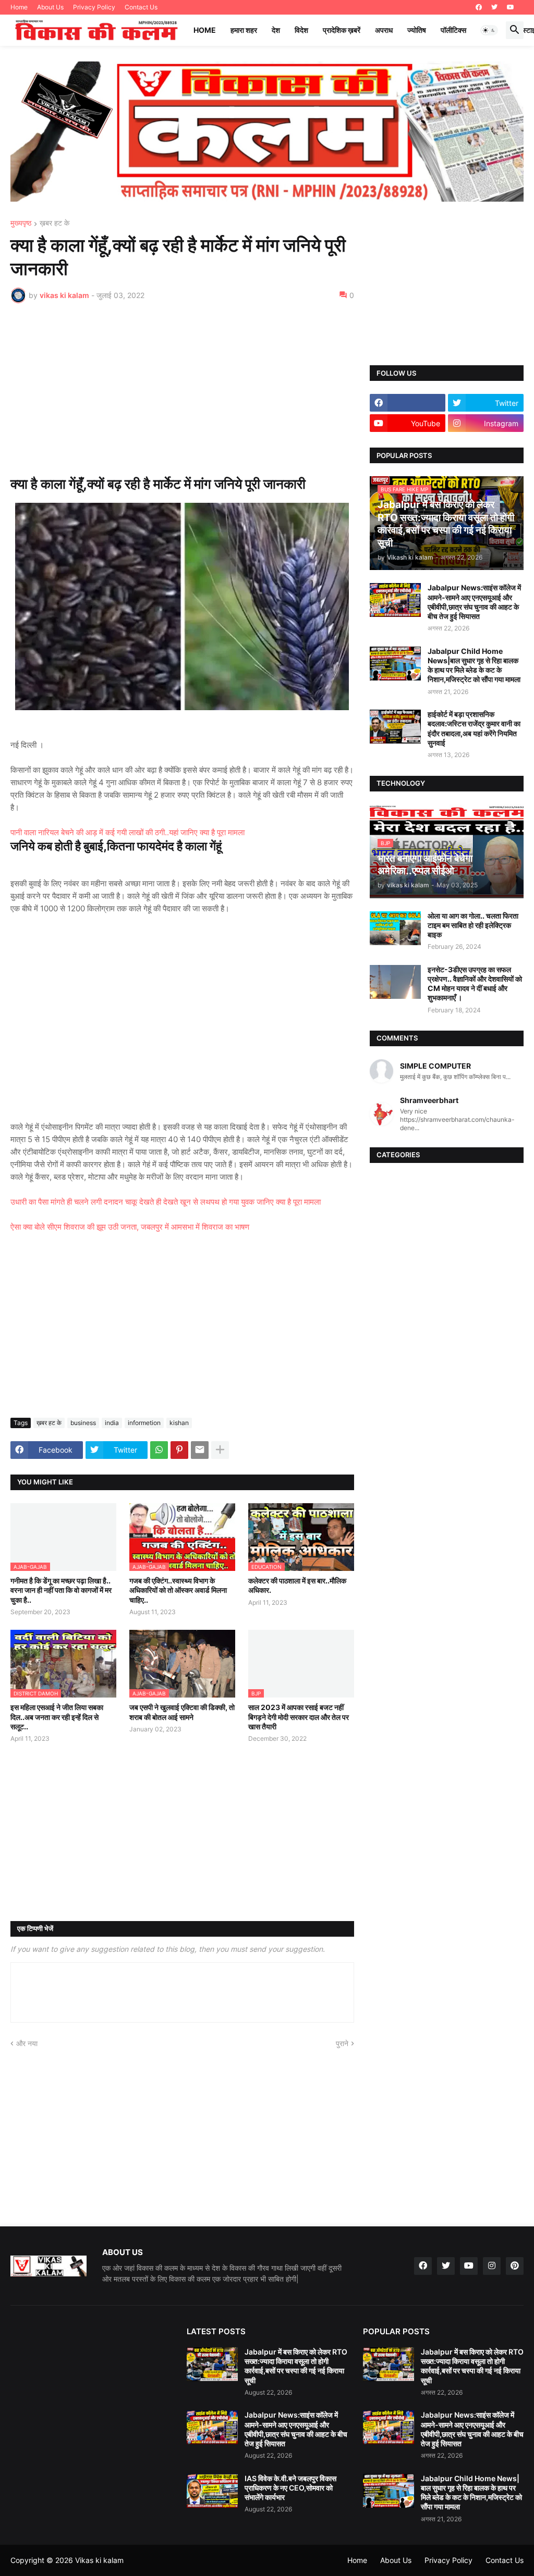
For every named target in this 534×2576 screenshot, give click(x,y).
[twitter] (494, 7)
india (112, 1423)
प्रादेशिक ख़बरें (342, 30)
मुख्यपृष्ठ (21, 223)
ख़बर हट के (54, 223)
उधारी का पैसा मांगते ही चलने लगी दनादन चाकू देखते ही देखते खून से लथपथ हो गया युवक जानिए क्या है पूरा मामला (166, 1202)
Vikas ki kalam (99, 2560)
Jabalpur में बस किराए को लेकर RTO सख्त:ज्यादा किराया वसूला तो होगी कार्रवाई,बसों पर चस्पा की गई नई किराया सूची (296, 2366)
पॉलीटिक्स (453, 30)
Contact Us (141, 7)
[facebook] (479, 7)
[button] (489, 30)
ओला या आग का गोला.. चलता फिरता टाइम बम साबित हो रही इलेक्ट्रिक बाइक (473, 925)
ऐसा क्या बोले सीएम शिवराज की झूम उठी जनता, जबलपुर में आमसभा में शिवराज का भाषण (130, 1227)
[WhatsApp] (159, 1450)
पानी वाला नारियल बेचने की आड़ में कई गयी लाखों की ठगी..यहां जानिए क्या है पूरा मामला (128, 832)
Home (19, 7)
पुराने (342, 2043)
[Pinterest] (179, 1450)
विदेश (301, 30)
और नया (27, 2043)
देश (276, 30)
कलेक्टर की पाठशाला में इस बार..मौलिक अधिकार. (297, 1585)
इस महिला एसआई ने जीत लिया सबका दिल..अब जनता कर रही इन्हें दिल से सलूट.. (57, 1717)
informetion (144, 1423)
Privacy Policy (94, 7)
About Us (50, 7)
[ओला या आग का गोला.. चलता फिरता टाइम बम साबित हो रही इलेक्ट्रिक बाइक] (395, 928)
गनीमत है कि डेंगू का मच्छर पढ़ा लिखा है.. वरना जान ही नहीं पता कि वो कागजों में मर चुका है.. (61, 1590)
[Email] (200, 1450)
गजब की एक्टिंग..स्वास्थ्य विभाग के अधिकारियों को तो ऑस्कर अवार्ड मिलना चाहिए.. (178, 1590)
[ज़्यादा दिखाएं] (220, 1450)
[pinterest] (515, 2266)
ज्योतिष (417, 30)
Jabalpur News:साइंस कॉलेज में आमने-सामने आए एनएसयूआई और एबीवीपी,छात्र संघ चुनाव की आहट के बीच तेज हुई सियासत (474, 602)
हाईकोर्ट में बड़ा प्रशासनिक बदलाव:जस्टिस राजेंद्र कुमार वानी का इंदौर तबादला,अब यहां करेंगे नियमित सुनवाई (474, 728)
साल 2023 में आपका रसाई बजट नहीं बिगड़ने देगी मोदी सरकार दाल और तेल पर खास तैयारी (299, 1717)
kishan (179, 1423)
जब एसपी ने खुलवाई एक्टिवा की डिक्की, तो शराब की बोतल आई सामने (182, 1712)
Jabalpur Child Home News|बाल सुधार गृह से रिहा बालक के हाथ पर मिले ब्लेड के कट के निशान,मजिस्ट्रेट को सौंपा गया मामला (474, 665)
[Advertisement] (182, 389)
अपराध (384, 30)
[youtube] (511, 7)
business (83, 1423)
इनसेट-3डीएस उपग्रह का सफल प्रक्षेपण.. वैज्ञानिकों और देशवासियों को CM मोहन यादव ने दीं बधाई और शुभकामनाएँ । (475, 984)
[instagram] (492, 2266)
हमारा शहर (244, 30)
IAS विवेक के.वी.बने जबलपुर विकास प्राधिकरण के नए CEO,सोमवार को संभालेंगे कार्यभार (290, 2488)
